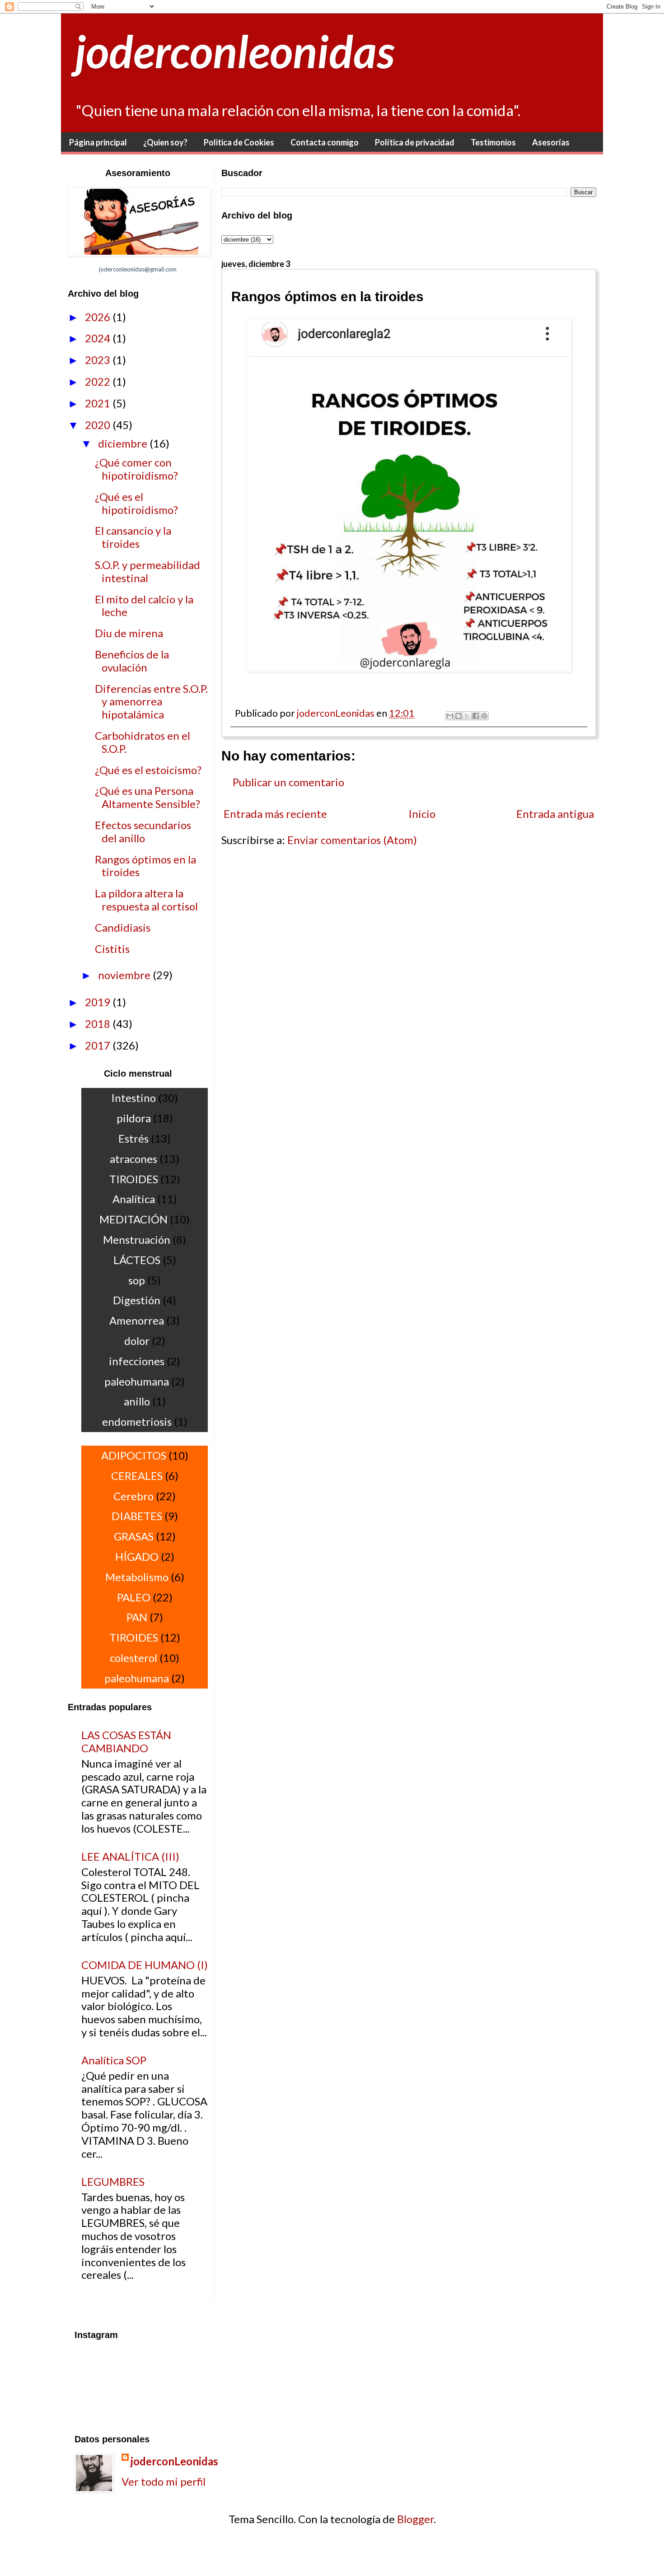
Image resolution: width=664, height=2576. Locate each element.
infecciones (137, 1361)
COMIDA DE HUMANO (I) (145, 1965)
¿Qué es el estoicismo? (148, 770)
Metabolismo (137, 1577)
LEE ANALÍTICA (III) (130, 1856)
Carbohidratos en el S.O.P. (143, 742)
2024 (99, 338)
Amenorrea (137, 1320)
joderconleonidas (234, 51)
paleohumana (137, 1381)
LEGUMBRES (113, 2182)
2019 (99, 1002)
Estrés (133, 1138)
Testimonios (493, 142)
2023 (99, 360)
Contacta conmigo (325, 142)
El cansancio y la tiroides (133, 537)
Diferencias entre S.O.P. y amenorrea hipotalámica (151, 702)
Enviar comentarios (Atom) (352, 840)
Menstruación (137, 1239)
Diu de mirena (129, 633)
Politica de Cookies (239, 142)
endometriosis (137, 1421)
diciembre (124, 443)
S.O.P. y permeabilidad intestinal (147, 571)
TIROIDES (134, 1179)
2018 (99, 1024)
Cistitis (112, 949)
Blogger (415, 2519)
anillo (137, 1401)
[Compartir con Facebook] (476, 716)
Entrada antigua (555, 814)
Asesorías (551, 142)
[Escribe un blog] (458, 716)
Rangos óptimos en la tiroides (145, 866)
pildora (134, 1118)
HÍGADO (137, 1556)
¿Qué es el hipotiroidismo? (136, 503)
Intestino (133, 1098)
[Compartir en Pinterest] (484, 716)
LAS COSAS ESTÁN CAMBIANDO (126, 1741)
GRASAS (134, 1536)
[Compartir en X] (467, 716)
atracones (133, 1159)
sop (137, 1280)
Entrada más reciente (275, 814)
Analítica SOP (114, 2060)
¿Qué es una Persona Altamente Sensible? (147, 797)
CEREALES (137, 1476)
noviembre (125, 975)
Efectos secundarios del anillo (143, 831)
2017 (99, 1045)
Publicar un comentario (288, 782)
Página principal (98, 142)
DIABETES (137, 1516)
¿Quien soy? (165, 142)
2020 (99, 425)
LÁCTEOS (137, 1260)
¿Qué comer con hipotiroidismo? (136, 469)
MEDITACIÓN (133, 1219)
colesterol (133, 1658)
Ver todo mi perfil (164, 2481)
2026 (99, 317)
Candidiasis (123, 927)
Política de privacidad (415, 142)
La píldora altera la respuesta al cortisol (146, 900)
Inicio (422, 814)
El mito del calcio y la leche (144, 606)
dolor (137, 1341)
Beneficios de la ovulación (132, 661)
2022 (99, 381)
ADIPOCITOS (134, 1455)
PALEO (134, 1597)
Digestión (137, 1300)
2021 (99, 403)
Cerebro (133, 1496)
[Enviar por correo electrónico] (450, 716)
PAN (137, 1617)
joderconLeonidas (174, 2461)
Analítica (134, 1199)
